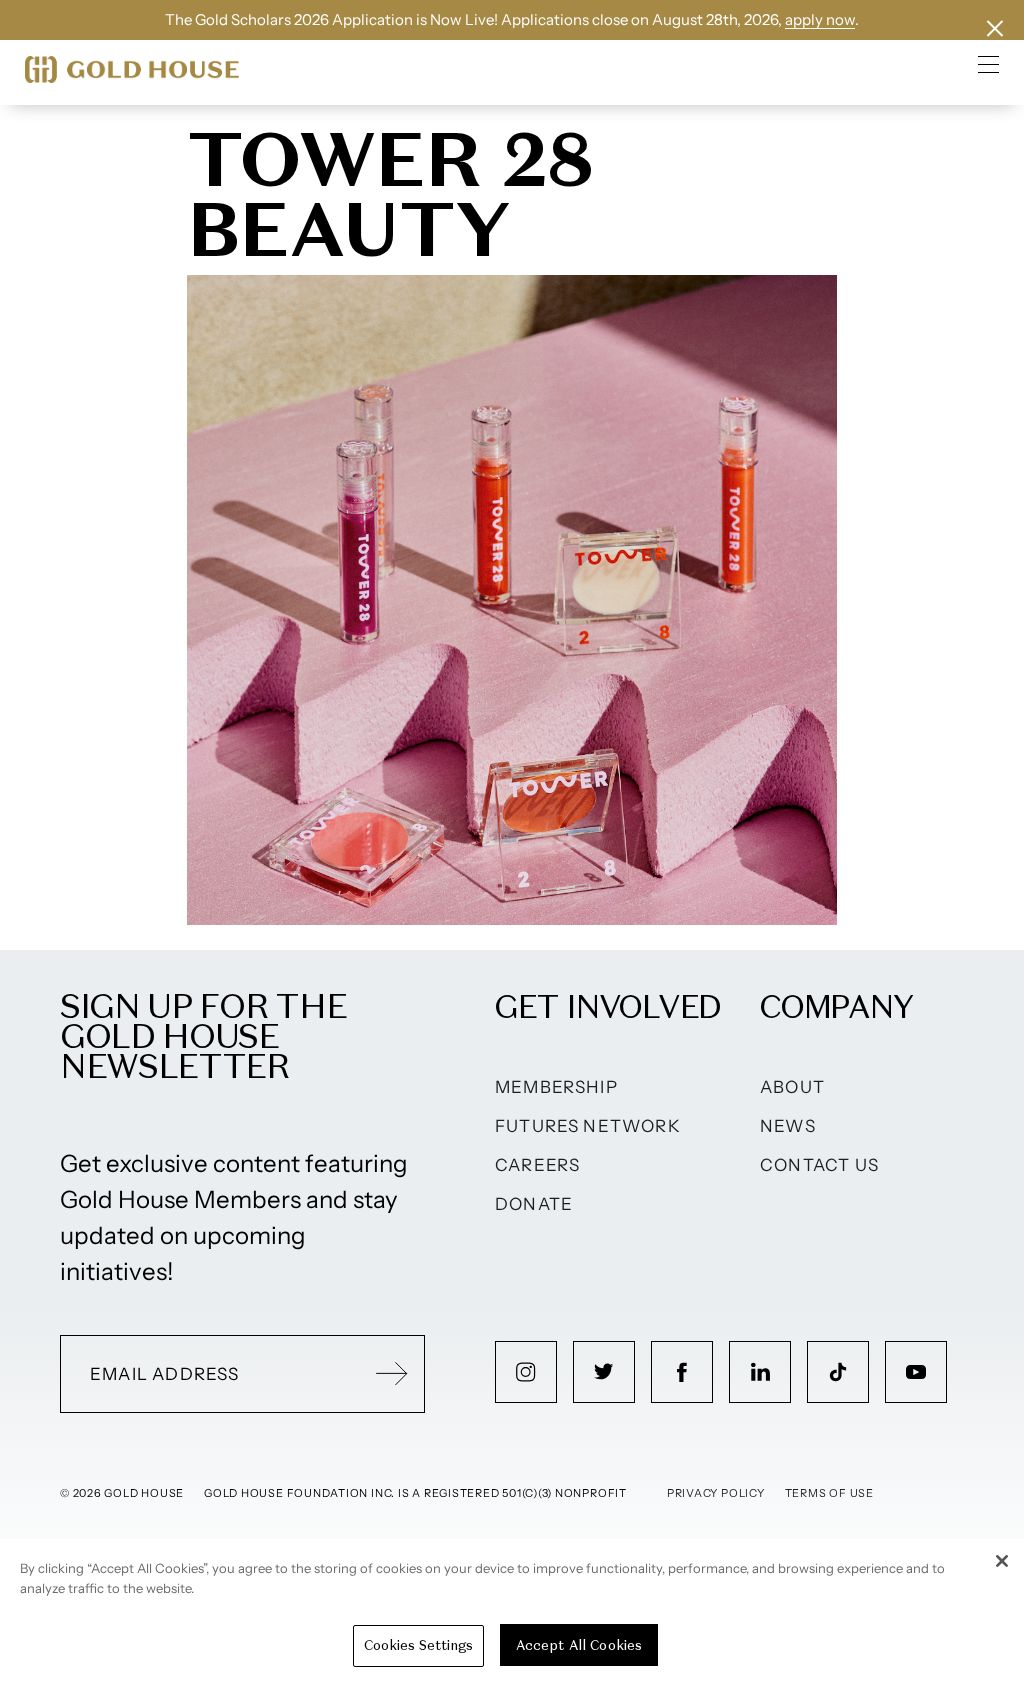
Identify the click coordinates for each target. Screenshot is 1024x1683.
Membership (556, 1087)
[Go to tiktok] (838, 1372)
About (792, 1087)
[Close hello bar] (995, 28)
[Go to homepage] (132, 69)
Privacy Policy (716, 1493)
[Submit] (392, 1374)
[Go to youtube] (916, 1372)
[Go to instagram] (526, 1372)
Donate (534, 1204)
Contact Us (819, 1165)
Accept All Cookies (579, 1645)
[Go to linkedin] (760, 1372)
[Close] (1002, 1561)
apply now (820, 19)
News (788, 1126)
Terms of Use (829, 1493)
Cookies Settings (418, 1645)
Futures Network (588, 1126)
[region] (512, 1611)
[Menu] (989, 64)
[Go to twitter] (604, 1372)
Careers (537, 1165)
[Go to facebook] (682, 1372)
